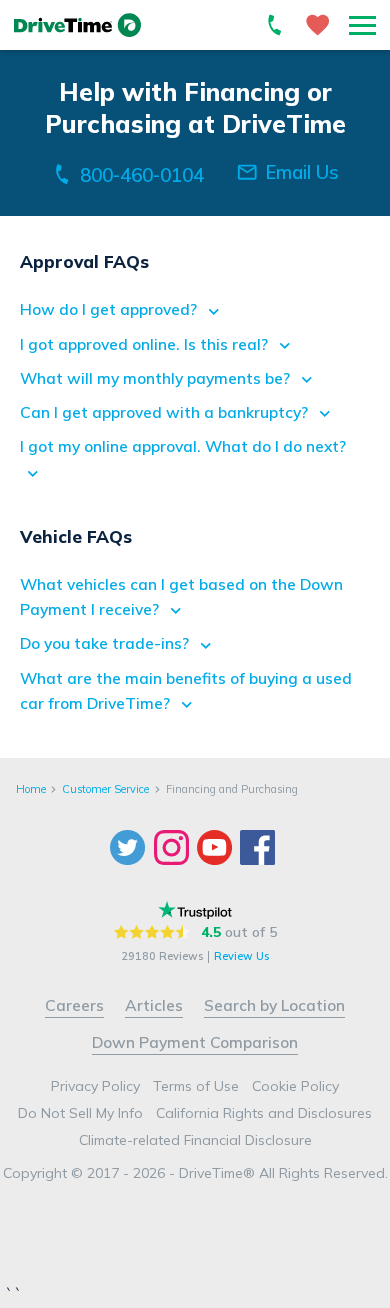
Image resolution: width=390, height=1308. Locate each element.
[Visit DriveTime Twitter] (129, 847)
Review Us (241, 957)
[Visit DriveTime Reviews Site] (195, 910)
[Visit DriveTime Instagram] (173, 847)
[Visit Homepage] (78, 25)
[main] (195, 401)
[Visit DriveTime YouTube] (216, 847)
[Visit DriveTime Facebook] (259, 847)
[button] (362, 25)
